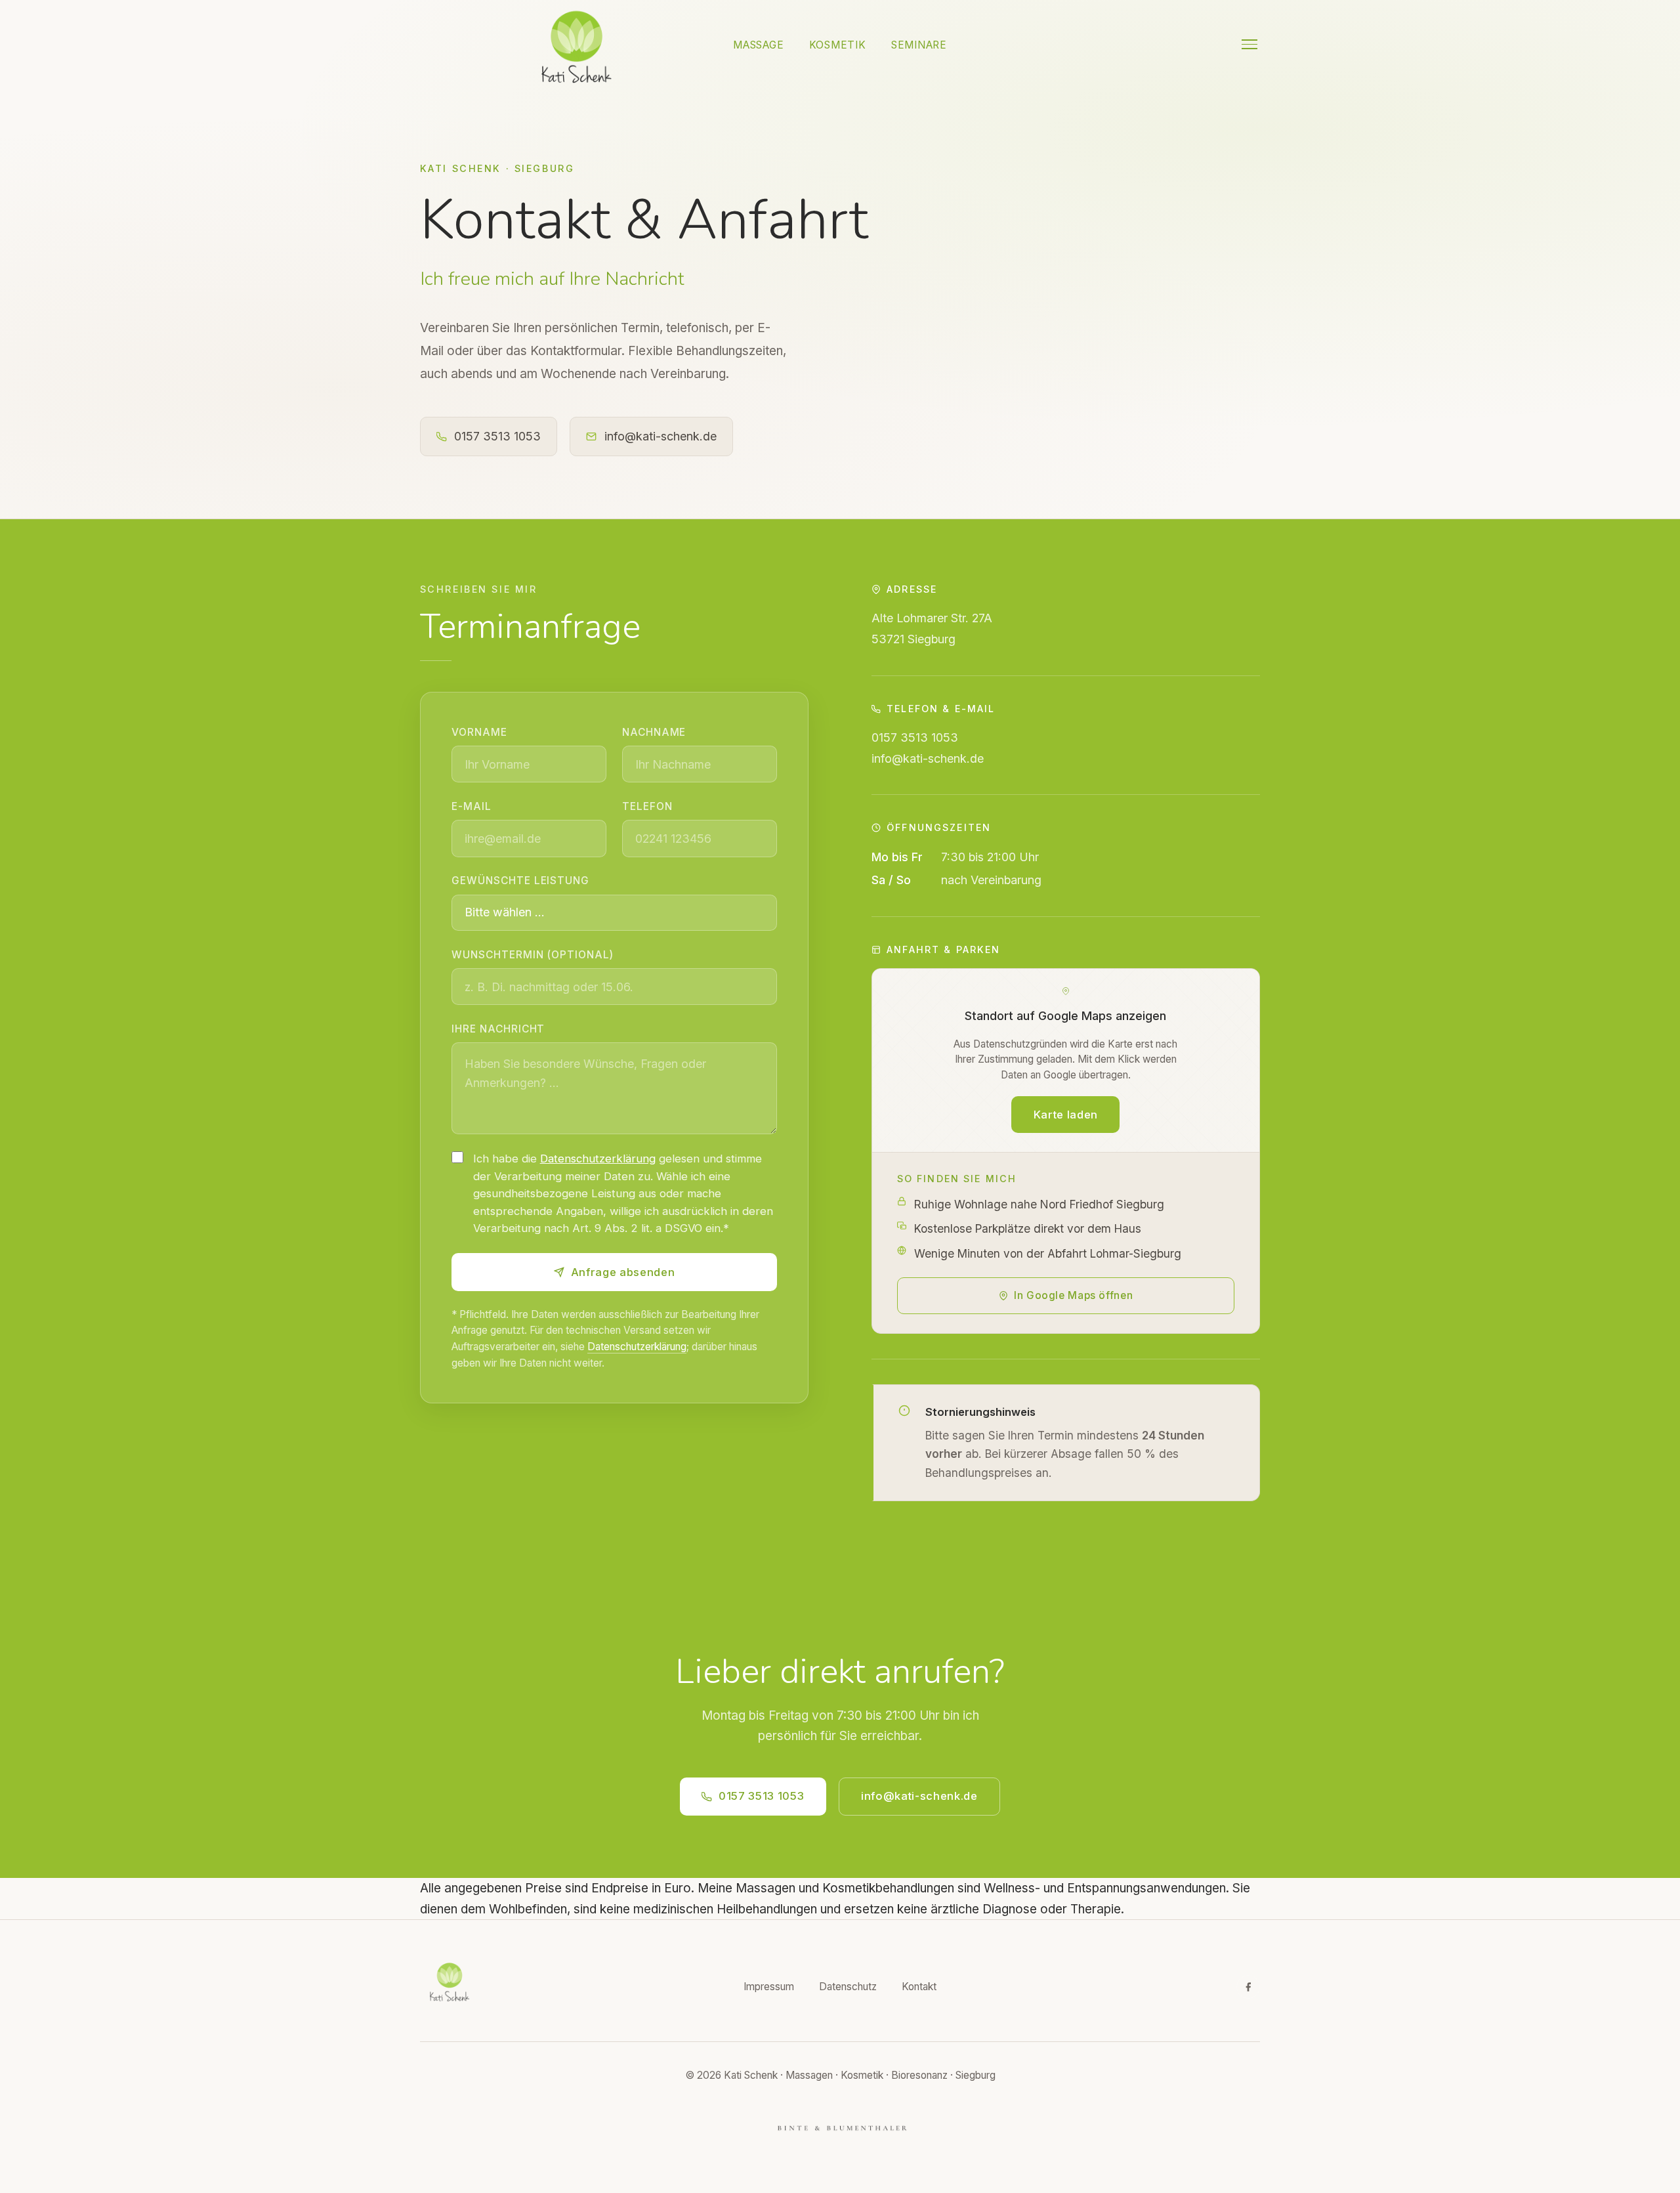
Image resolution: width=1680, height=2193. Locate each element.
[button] (1066, 1060)
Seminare (919, 45)
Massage (758, 45)
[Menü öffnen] (1249, 44)
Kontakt (919, 1987)
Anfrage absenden (623, 1272)
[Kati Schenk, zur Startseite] (577, 44)
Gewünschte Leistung (520, 881)
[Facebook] (1248, 1987)
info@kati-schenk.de (661, 436)
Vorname (479, 732)
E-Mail (472, 806)
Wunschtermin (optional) (532, 955)
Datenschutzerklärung (598, 1159)
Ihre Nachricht (498, 1029)
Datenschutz (848, 1987)
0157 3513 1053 (497, 436)
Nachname (654, 732)
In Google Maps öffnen (1073, 1295)
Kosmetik (838, 45)
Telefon (647, 806)
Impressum (769, 1987)
